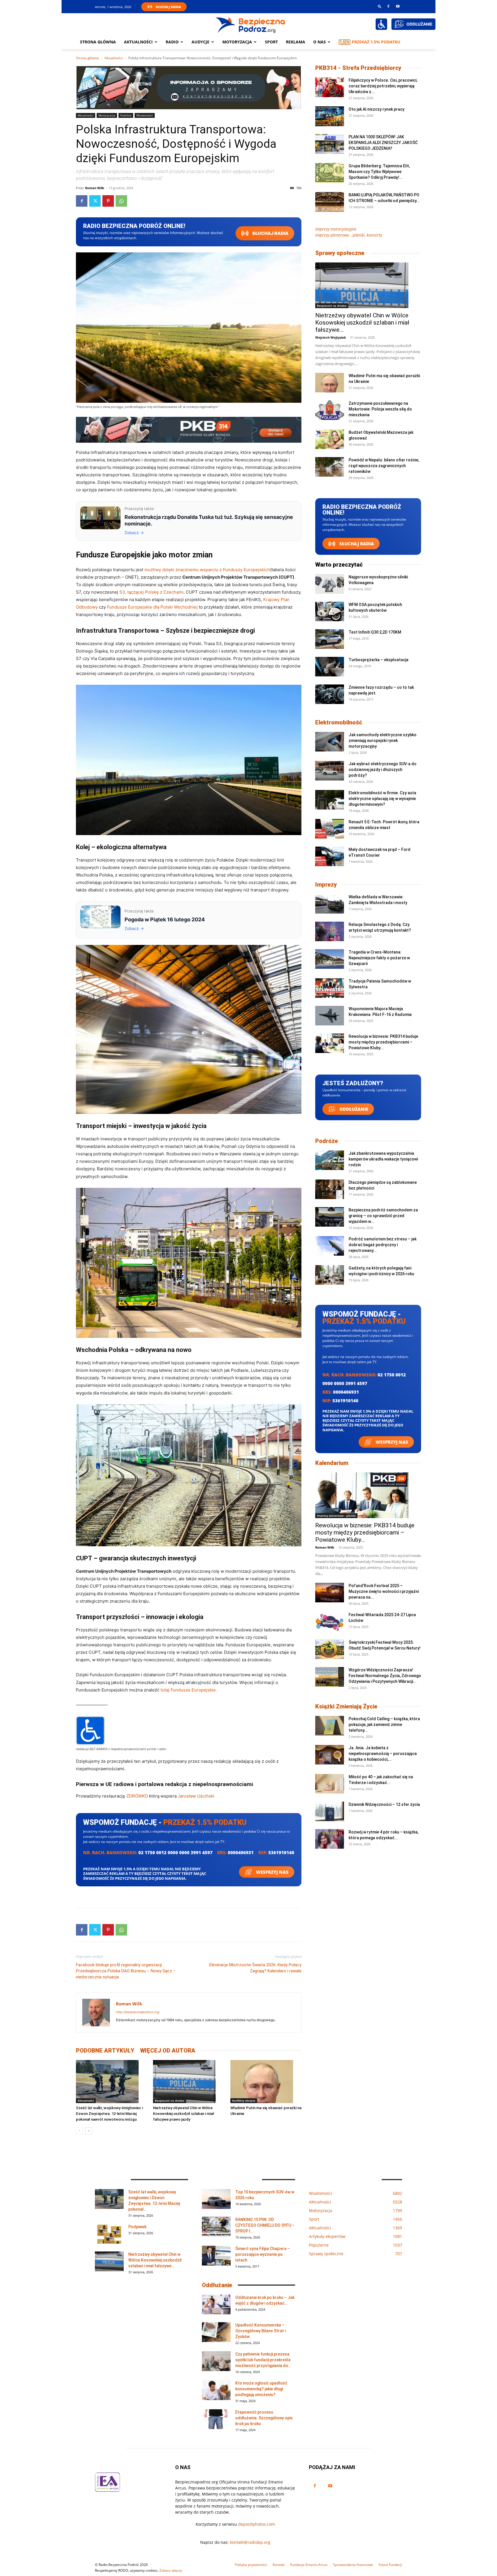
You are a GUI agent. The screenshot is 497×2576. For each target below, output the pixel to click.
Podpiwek (137, 2227)
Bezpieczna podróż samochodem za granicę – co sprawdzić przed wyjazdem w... (383, 1216)
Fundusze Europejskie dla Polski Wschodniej (152, 607)
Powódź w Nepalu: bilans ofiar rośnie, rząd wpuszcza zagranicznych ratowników (384, 466)
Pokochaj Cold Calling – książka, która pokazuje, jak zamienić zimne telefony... (384, 1725)
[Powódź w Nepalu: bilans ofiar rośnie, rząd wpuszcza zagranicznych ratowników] (330, 467)
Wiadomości (145, 115)
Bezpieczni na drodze (170, 2101)
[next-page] (89, 2131)
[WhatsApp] (121, 201)
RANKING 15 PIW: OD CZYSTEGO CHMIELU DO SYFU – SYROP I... (265, 2225)
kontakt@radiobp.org (250, 2542)
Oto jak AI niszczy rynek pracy (376, 109)
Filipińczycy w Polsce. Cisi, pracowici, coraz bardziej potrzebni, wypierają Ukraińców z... (383, 86)
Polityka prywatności (251, 2565)
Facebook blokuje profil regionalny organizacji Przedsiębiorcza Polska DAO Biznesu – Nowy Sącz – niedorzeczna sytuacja (126, 1971)
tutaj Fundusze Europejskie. (189, 1690)
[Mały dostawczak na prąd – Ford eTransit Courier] (330, 857)
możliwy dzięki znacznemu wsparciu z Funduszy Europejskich (207, 570)
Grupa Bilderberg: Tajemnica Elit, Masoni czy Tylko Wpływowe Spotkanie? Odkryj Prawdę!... (379, 172)
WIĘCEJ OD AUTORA (168, 2051)
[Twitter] (95, 201)
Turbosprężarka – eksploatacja (379, 660)
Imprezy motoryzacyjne (336, 229)
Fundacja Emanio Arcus (309, 2565)
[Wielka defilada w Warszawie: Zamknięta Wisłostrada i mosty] (330, 904)
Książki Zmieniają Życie (346, 1706)
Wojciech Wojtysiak (331, 337)
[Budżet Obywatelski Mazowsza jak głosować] (330, 439)
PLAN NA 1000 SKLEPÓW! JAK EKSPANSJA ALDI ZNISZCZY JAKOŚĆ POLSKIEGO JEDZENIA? (383, 143)
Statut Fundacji (390, 2565)
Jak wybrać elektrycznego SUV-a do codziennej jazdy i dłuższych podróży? (383, 770)
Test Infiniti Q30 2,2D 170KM (375, 632)
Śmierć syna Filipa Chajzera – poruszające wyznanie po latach (263, 2254)
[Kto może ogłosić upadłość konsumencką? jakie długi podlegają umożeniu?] (216, 2390)
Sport (271, 42)
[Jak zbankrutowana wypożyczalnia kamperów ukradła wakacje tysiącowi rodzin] (330, 1160)
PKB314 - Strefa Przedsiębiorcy (358, 68)
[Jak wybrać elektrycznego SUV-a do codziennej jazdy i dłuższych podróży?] (330, 771)
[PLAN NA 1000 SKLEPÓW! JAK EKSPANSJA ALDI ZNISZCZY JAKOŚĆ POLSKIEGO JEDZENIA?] (330, 144)
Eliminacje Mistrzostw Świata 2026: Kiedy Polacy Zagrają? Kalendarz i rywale (255, 1968)
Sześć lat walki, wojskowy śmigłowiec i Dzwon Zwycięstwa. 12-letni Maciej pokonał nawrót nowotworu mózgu (109, 2114)
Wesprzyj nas (272, 1872)
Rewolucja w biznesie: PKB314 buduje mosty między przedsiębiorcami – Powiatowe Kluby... (383, 1042)
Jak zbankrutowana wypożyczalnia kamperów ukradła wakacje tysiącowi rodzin (383, 1159)
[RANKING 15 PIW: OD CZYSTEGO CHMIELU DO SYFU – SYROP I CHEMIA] (216, 2227)
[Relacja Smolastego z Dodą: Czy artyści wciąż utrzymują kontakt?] (330, 932)
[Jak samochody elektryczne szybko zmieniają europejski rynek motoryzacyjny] (330, 742)
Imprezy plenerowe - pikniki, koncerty (349, 235)
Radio (172, 42)
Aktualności (138, 42)
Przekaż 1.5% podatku (376, 42)
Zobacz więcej (171, 2570)
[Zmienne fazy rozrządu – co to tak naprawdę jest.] (330, 694)
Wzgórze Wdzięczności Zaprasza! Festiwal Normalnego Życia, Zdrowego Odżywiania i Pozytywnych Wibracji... (385, 1676)
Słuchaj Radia (168, 7)
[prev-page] (80, 2131)
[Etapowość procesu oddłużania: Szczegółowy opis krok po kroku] (216, 2419)
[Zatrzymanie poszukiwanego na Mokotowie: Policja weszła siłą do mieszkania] (330, 410)
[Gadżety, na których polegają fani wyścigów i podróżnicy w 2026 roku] (330, 1275)
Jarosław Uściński (196, 1796)
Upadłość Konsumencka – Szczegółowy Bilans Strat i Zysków (260, 2331)
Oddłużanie (353, 1109)
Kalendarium (332, 1463)
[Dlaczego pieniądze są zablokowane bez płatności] (330, 1189)
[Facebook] (388, 6)
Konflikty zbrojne (244, 2101)
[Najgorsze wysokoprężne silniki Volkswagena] (330, 584)
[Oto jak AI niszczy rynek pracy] (330, 116)
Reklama (296, 42)
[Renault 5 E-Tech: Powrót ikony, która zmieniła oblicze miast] (330, 829)
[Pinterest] (108, 201)
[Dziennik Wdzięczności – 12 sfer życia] (330, 1811)
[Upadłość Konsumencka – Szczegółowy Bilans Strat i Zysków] (216, 2332)
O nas (320, 42)
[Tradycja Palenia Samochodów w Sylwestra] (330, 988)
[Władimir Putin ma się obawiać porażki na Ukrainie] (266, 2082)
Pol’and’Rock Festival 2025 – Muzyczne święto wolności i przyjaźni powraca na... (384, 1591)
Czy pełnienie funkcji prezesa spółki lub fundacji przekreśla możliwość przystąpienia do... (263, 2360)
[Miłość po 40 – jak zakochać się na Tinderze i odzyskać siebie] (330, 1784)
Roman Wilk (95, 188)
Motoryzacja (107, 115)
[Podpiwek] (109, 2234)
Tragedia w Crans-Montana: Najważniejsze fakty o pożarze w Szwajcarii (379, 958)
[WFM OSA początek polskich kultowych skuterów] (330, 612)
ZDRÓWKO (137, 1796)
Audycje (200, 42)
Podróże (126, 115)
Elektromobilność (339, 722)
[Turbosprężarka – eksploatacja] (330, 667)
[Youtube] (398, 6)
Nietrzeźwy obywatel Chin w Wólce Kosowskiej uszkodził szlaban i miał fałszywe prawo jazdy (183, 2114)
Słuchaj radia (270, 233)
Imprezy (326, 885)
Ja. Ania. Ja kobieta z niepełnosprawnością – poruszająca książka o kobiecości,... (383, 1754)
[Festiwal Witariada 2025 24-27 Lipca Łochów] (330, 1622)
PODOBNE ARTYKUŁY (105, 2051)
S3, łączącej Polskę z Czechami (151, 592)
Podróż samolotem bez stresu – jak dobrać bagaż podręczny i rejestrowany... (383, 1245)
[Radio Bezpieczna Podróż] (251, 24)
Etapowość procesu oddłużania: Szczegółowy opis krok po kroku (264, 2418)
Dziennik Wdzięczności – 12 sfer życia (384, 1804)
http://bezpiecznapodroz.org (138, 2012)
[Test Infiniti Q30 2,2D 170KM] (330, 639)
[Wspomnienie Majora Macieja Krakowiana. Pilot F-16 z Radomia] (330, 1016)
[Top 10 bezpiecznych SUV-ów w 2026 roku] (216, 2199)
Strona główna (98, 42)
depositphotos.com (257, 2524)
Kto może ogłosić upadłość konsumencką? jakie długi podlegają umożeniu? (261, 2389)
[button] (380, 6)
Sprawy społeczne (340, 253)
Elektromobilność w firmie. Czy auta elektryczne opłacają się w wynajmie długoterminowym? (382, 799)
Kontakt (279, 2565)
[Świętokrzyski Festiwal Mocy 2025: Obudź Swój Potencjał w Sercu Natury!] (330, 1649)
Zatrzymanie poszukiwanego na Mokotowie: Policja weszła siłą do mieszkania (380, 409)
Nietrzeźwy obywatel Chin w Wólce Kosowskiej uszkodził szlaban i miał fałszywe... (362, 323)
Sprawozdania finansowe (353, 2565)
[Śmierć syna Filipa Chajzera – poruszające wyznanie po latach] (216, 2256)
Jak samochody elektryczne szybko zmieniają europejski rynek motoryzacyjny (383, 741)
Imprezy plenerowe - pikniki (336, 1516)
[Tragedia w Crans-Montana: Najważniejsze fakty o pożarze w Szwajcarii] (330, 959)
